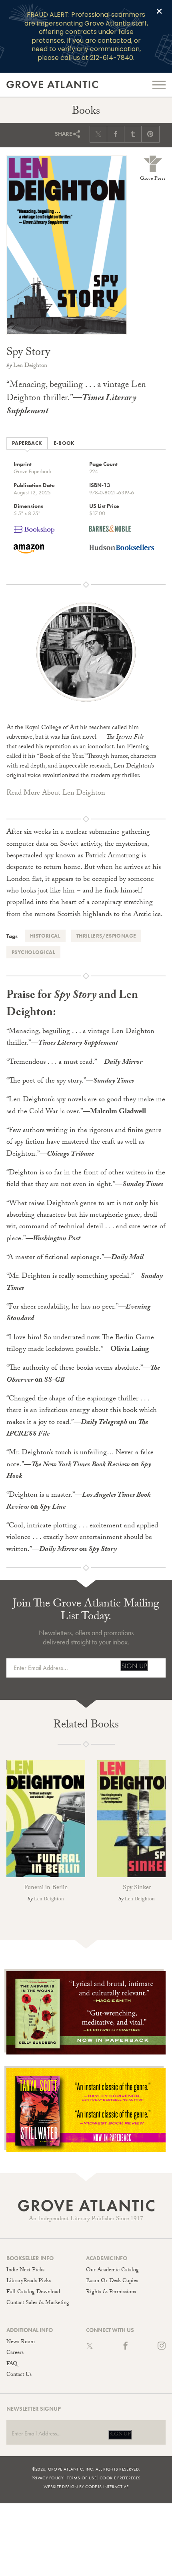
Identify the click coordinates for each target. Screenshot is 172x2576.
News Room (21, 2342)
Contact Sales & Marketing (38, 2303)
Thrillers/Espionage (106, 936)
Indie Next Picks (25, 2271)
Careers (15, 2353)
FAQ (12, 2364)
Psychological (33, 952)
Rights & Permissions (111, 2292)
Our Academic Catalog (112, 2271)
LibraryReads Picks (29, 2281)
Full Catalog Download (33, 2292)
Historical (45, 936)
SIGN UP (134, 1666)
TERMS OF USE (82, 2478)
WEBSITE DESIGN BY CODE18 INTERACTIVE (86, 2487)
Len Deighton (30, 366)
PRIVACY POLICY (48, 2478)
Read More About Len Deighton (56, 794)
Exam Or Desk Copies (112, 2281)
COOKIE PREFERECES (120, 2478)
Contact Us (19, 2375)
